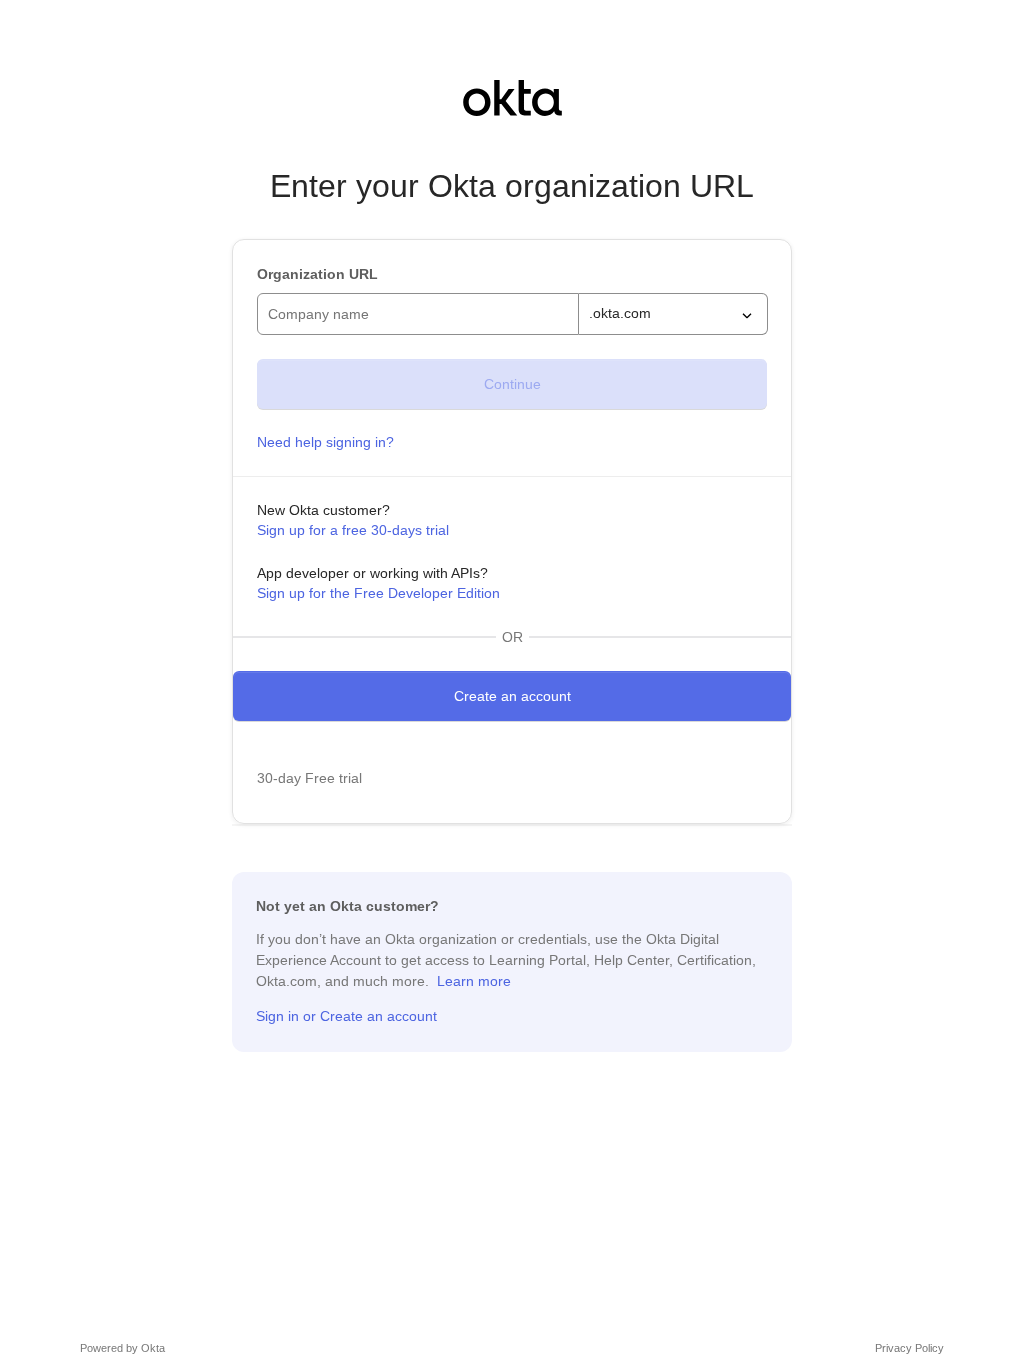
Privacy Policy (909, 1348)
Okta (153, 1348)
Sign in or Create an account (346, 1016)
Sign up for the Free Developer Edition (378, 593)
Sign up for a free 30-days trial (353, 530)
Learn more (474, 981)
